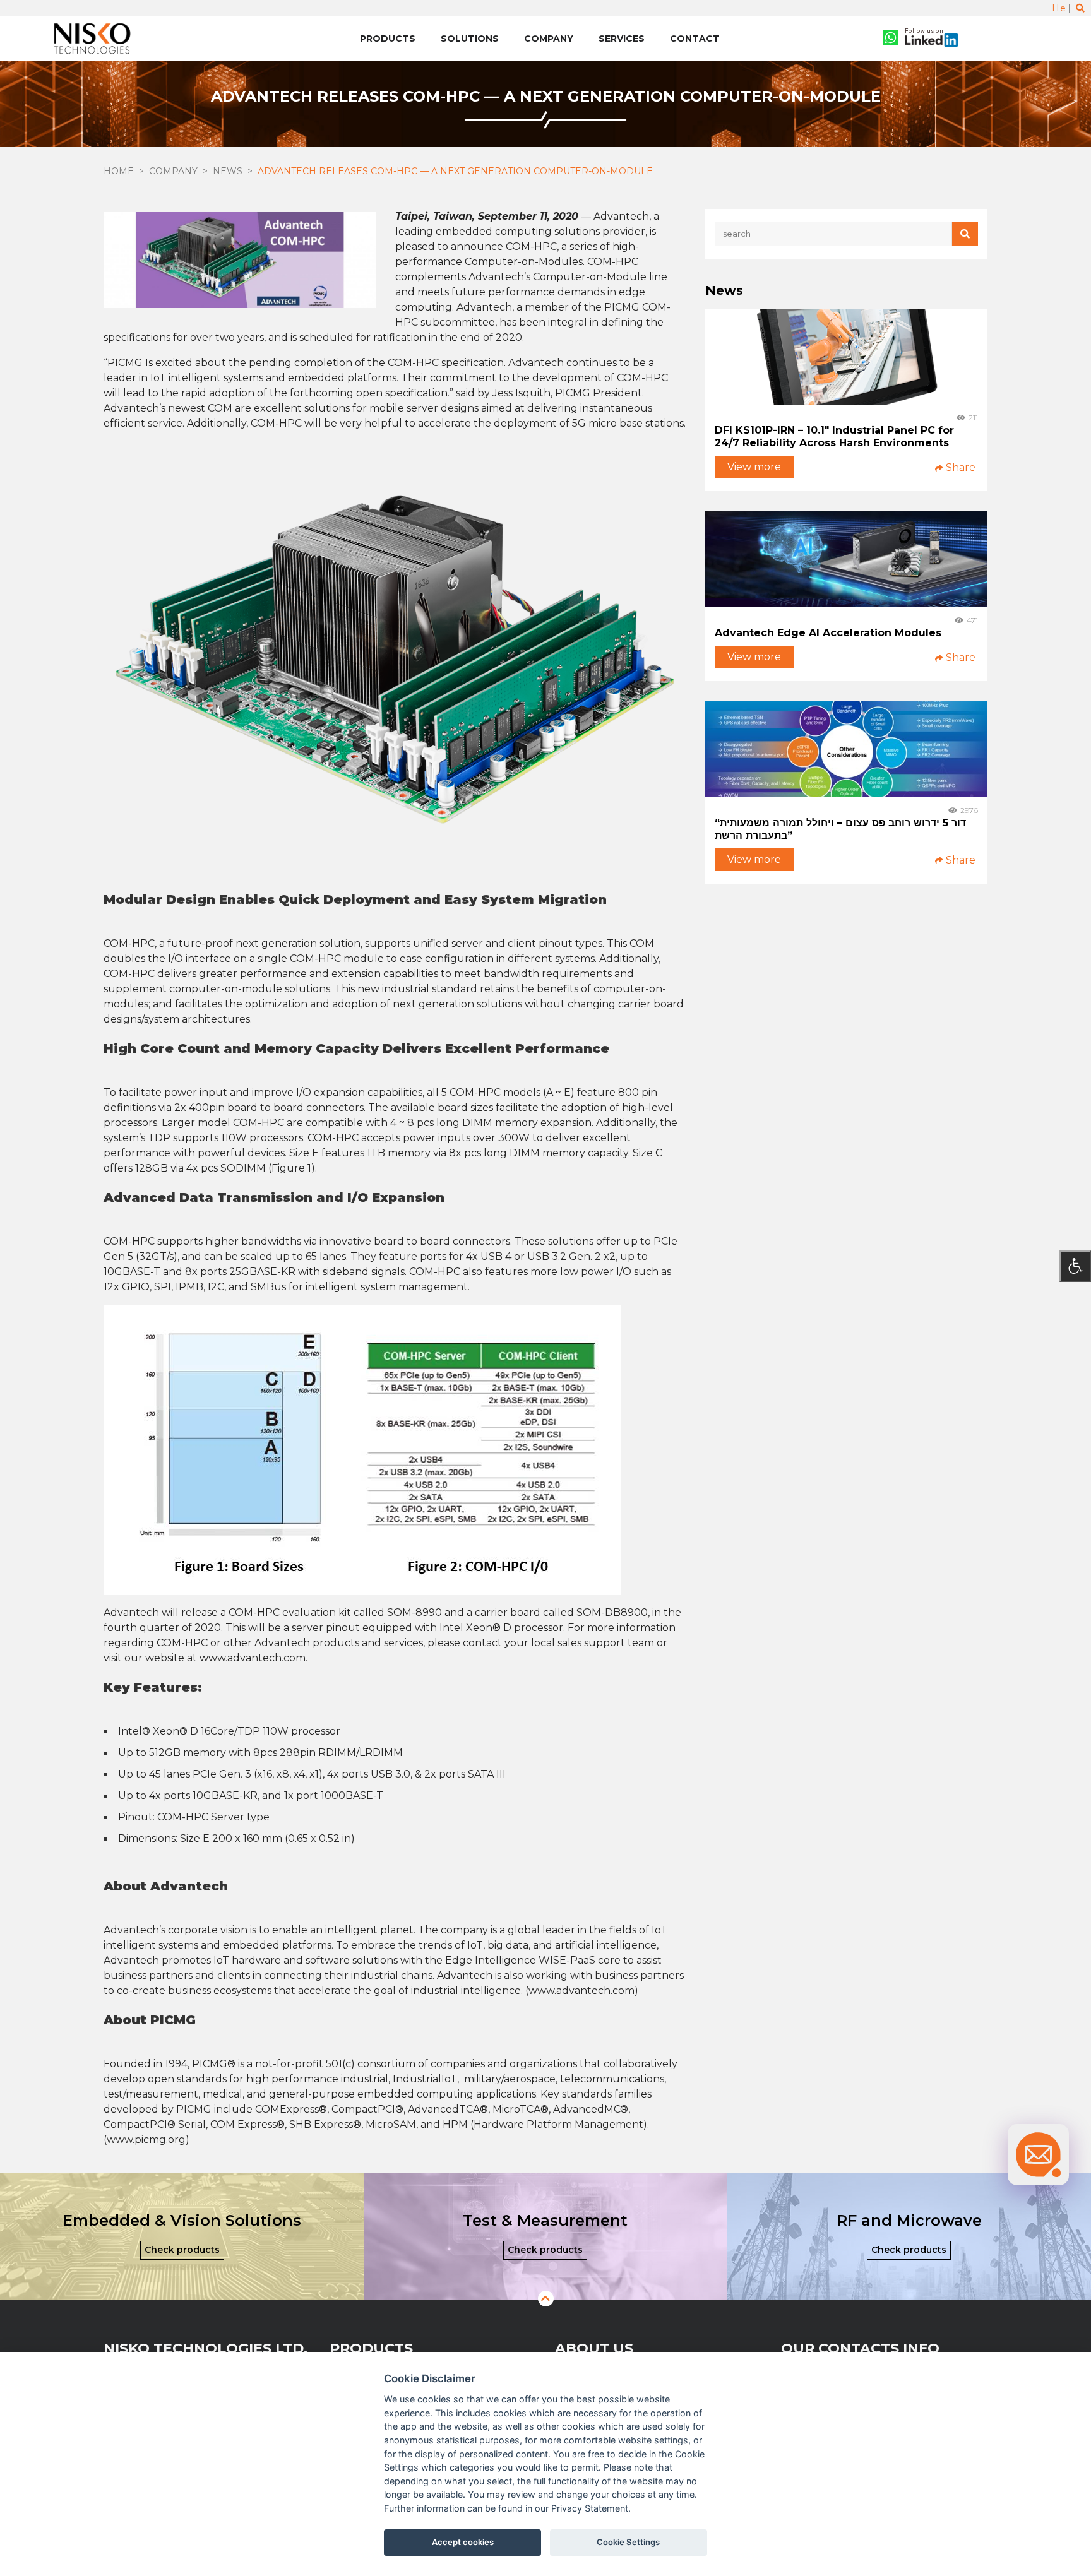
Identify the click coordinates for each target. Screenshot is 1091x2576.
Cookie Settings (628, 2542)
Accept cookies (463, 2542)
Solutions (470, 39)
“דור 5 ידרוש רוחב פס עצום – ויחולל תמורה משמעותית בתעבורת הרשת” (840, 829)
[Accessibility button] (1075, 1266)
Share (961, 468)
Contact (695, 39)
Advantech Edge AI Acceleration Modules (828, 633)
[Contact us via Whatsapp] (891, 39)
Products (388, 39)
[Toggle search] (1080, 8)
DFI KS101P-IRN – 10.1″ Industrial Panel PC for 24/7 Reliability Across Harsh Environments (834, 436)
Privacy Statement (590, 2508)
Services (622, 39)
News (228, 171)
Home (119, 171)
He (1059, 8)
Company (549, 39)
